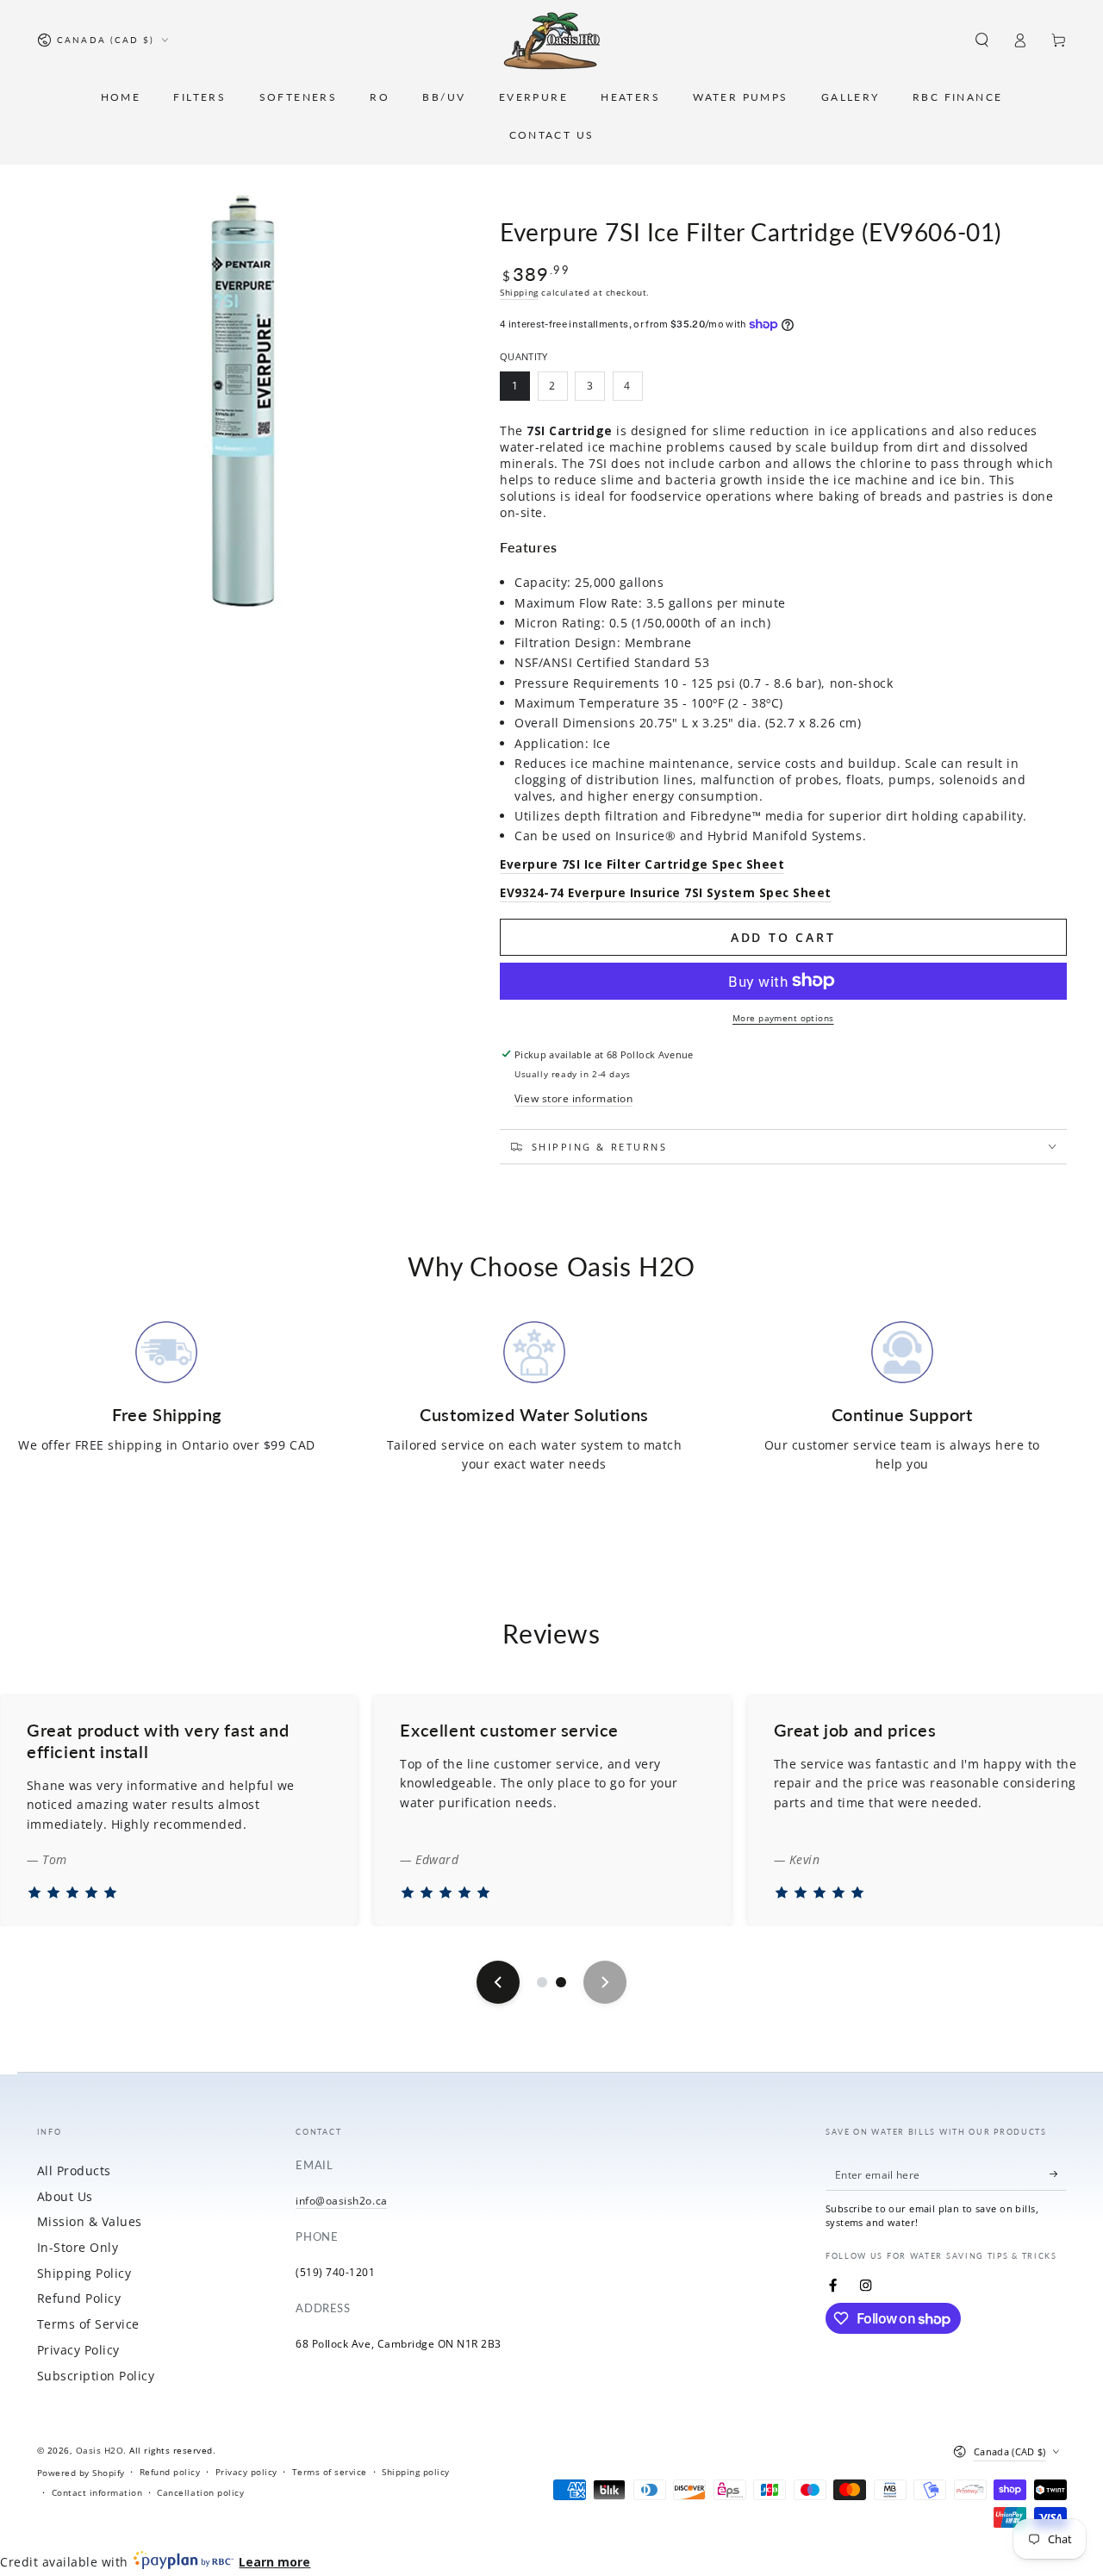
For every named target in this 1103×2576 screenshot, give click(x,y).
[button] (982, 40)
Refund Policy (79, 2298)
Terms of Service (88, 2324)
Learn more (274, 2562)
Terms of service (330, 2472)
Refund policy (170, 2472)
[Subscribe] (1058, 2174)
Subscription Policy (96, 2376)
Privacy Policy (78, 2350)
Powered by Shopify (81, 2473)
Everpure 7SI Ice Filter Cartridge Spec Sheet (642, 864)
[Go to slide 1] (542, 1982)
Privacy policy (246, 2472)
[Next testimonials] (605, 1982)
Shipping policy (416, 2472)
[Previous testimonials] (498, 1982)
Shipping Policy (84, 2273)
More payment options (783, 1018)
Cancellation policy (200, 2492)
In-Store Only (78, 2247)
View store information (573, 1098)
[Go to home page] (552, 41)
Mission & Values (90, 2221)
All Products (74, 2171)
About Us (65, 2196)
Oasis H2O (100, 2450)
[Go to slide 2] (561, 1982)
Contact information (97, 2492)
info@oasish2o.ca (341, 2200)
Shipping (519, 292)
